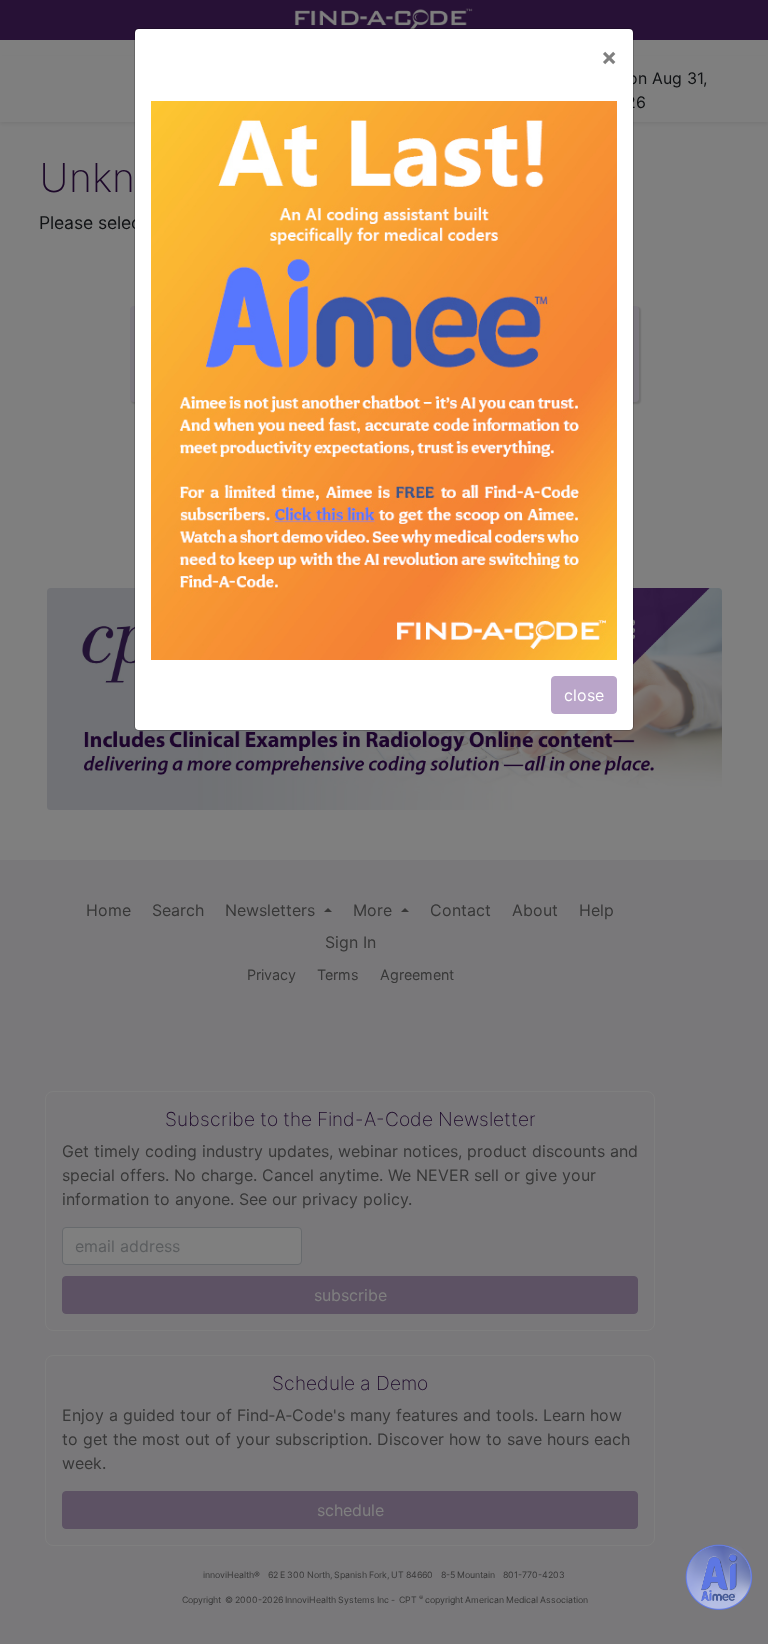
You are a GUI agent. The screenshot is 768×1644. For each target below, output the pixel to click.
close (584, 695)
